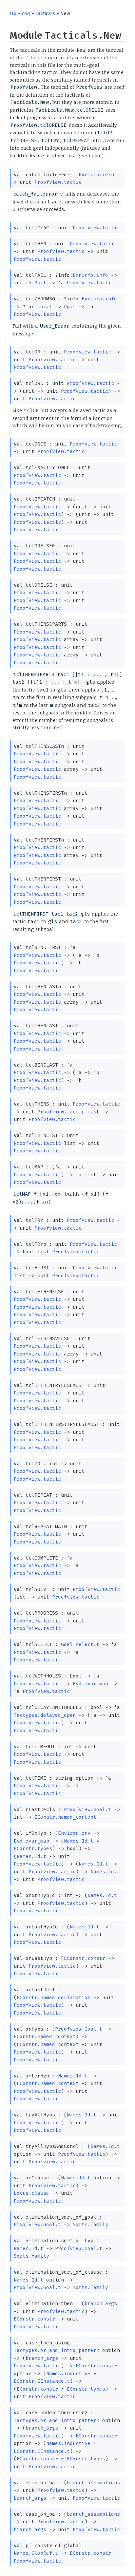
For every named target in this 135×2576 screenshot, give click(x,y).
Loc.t (45, 307)
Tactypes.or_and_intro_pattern (57, 2350)
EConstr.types (33, 1848)
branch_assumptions (93, 2483)
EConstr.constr (85, 1958)
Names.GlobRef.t (36, 2553)
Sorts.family (90, 2225)
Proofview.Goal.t (87, 1809)
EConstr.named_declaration (54, 1998)
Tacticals (45, 13)
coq (26, 13)
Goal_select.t (80, 1644)
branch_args (101, 2303)
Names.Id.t (79, 1841)
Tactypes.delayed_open (45, 1715)
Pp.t (40, 283)
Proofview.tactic (58, 182)
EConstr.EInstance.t (42, 2381)
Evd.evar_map (90, 1684)
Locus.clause (31, 2193)
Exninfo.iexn (96, 175)
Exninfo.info (90, 275)
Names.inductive (68, 2374)
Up (13, 13)
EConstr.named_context (65, 1817)
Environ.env (74, 1833)
